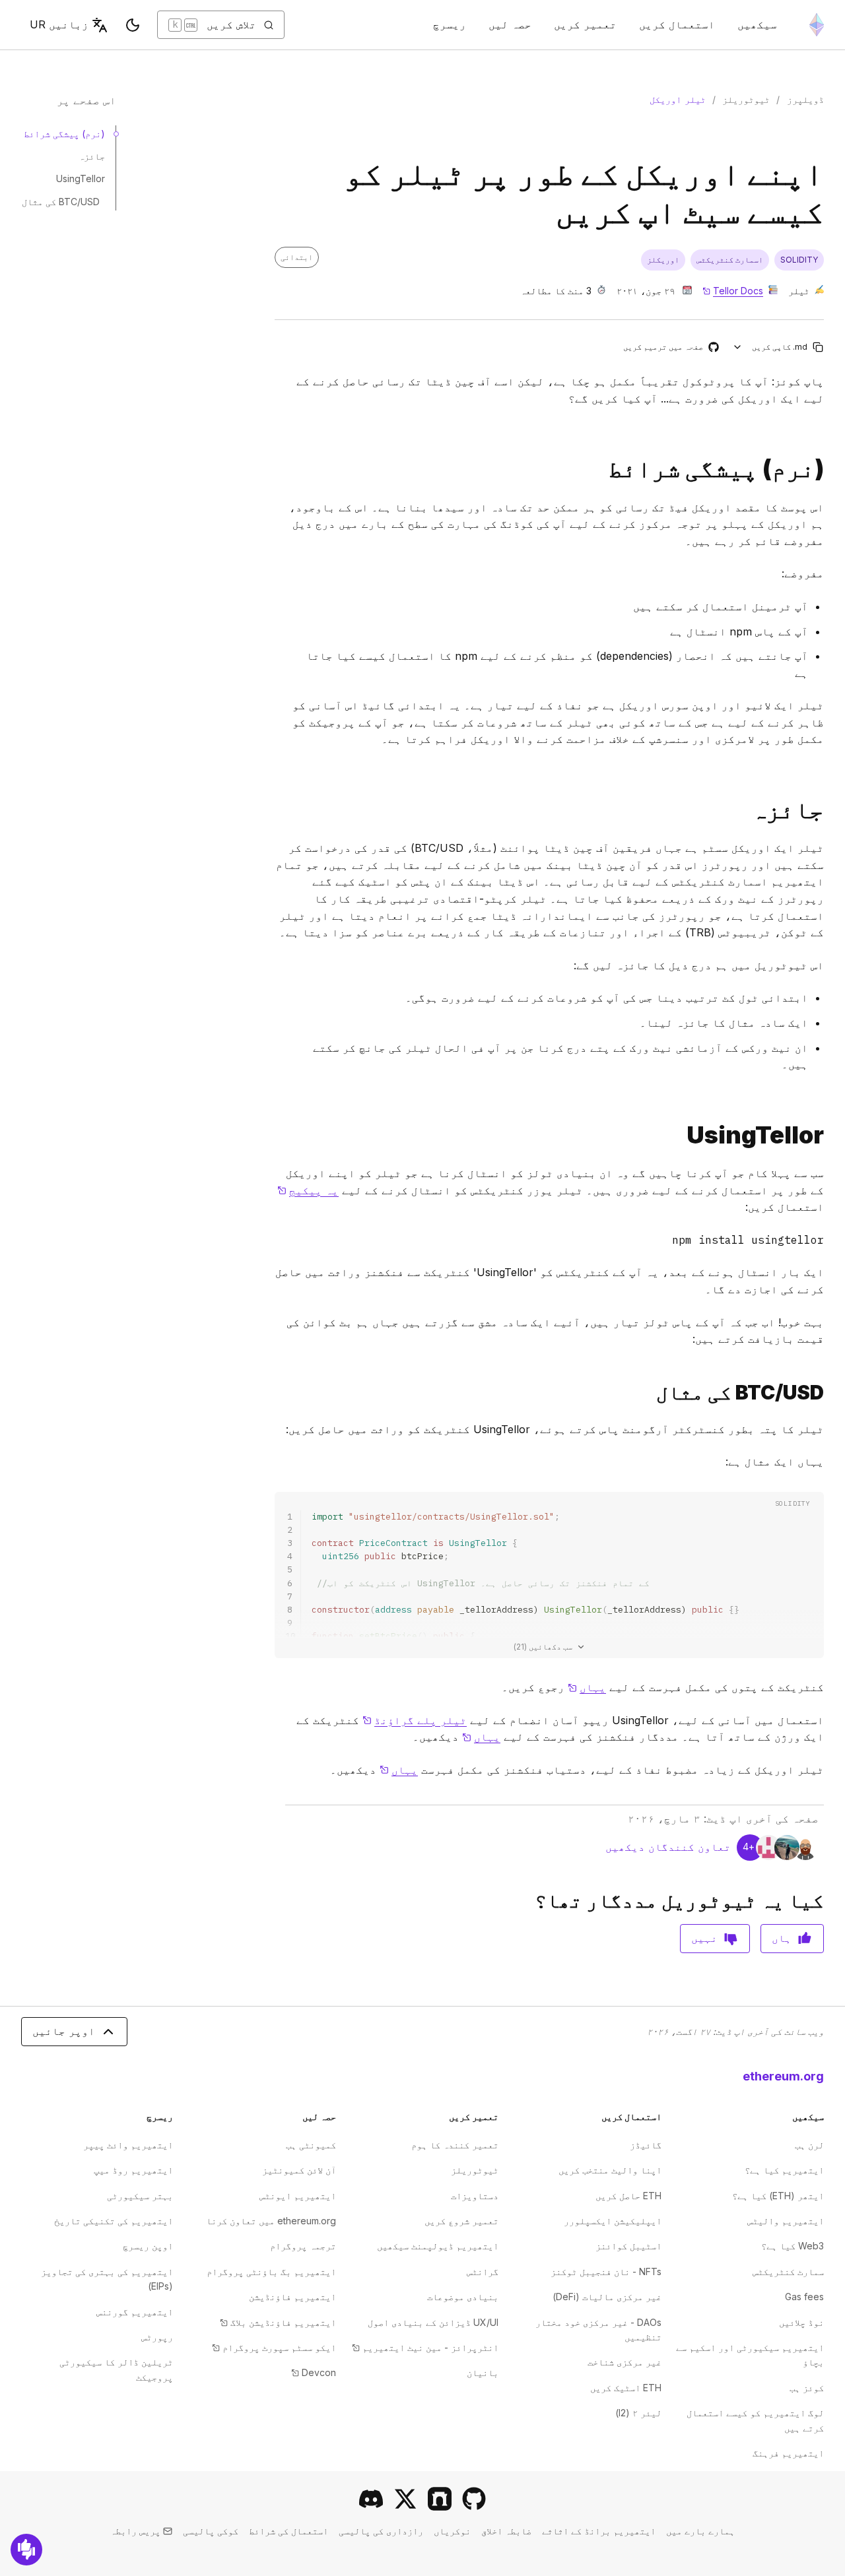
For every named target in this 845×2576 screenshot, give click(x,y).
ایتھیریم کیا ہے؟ (784, 2170)
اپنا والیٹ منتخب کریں (610, 2170)
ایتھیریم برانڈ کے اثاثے (599, 2531)
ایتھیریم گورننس (135, 2312)
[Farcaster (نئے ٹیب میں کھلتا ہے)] (440, 2499)
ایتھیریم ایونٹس (298, 2196)
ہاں (782, 1938)
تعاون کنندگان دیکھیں (668, 1847)
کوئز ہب (807, 2388)
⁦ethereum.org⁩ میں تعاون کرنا (271, 2221)
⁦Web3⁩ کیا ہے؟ (793, 2246)
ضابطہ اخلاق (506, 2531)
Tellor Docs (733, 291)
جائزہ (92, 156)
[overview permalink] (829, 810)
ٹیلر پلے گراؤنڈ (415, 1720)
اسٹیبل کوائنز (628, 2246)
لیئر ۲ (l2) (638, 2413)
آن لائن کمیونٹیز (299, 2170)
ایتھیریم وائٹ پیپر (128, 2145)
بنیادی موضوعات (463, 2297)
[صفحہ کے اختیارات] (738, 347)
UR (59, 24)
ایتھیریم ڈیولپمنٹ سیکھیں (438, 2246)
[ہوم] (817, 25)
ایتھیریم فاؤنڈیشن (292, 2297)
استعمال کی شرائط (288, 2531)
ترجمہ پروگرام (303, 2246)
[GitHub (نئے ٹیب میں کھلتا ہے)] (474, 2499)
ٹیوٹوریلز (746, 99)
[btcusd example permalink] (829, 1393)
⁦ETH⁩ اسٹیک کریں (626, 2388)
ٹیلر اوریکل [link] (678, 99)
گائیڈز (646, 2145)
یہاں (587, 1687)
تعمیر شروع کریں (461, 2221)
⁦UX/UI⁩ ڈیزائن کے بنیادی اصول (433, 2322)
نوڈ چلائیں (801, 2322)
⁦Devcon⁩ (314, 2372)
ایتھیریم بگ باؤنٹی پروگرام (271, 2271)
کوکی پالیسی (211, 2531)
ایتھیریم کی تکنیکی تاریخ (114, 2221)
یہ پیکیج (308, 1190)
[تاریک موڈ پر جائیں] (133, 25)
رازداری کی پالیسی (381, 2531)
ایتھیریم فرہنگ (788, 2453)
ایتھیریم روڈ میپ (133, 2170)
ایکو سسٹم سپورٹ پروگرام (274, 2347)
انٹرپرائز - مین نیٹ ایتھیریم (425, 2347)
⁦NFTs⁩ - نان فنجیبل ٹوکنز (606, 2271)
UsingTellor (81, 178)
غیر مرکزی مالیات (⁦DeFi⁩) (607, 2297)
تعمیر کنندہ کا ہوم (455, 2145)
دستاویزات (475, 2196)
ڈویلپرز (805, 99)
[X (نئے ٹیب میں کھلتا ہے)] (405, 2499)
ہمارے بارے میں (700, 2531)
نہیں (704, 1938)
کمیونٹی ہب (311, 2145)
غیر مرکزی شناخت (625, 2362)
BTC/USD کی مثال (61, 202)
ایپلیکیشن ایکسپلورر (613, 2221)
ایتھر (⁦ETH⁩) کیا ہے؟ (778, 2196)
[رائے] (26, 2550)
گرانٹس (483, 2271)
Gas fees (804, 2297)
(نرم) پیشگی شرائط (64, 134)
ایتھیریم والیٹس (786, 2221)
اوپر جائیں (64, 2031)
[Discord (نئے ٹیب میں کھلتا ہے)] (371, 2499)
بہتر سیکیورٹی (140, 2196)
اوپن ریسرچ (148, 2246)
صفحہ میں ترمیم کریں (670, 347)
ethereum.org (783, 2076)
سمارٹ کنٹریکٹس (788, 2271)
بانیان (483, 2372)
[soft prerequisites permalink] (829, 469)
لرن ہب (809, 2145)
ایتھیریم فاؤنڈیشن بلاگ (278, 2322)
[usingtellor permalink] (829, 1135)
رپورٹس (157, 2337)
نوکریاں (452, 2531)
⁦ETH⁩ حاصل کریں (628, 2196)
